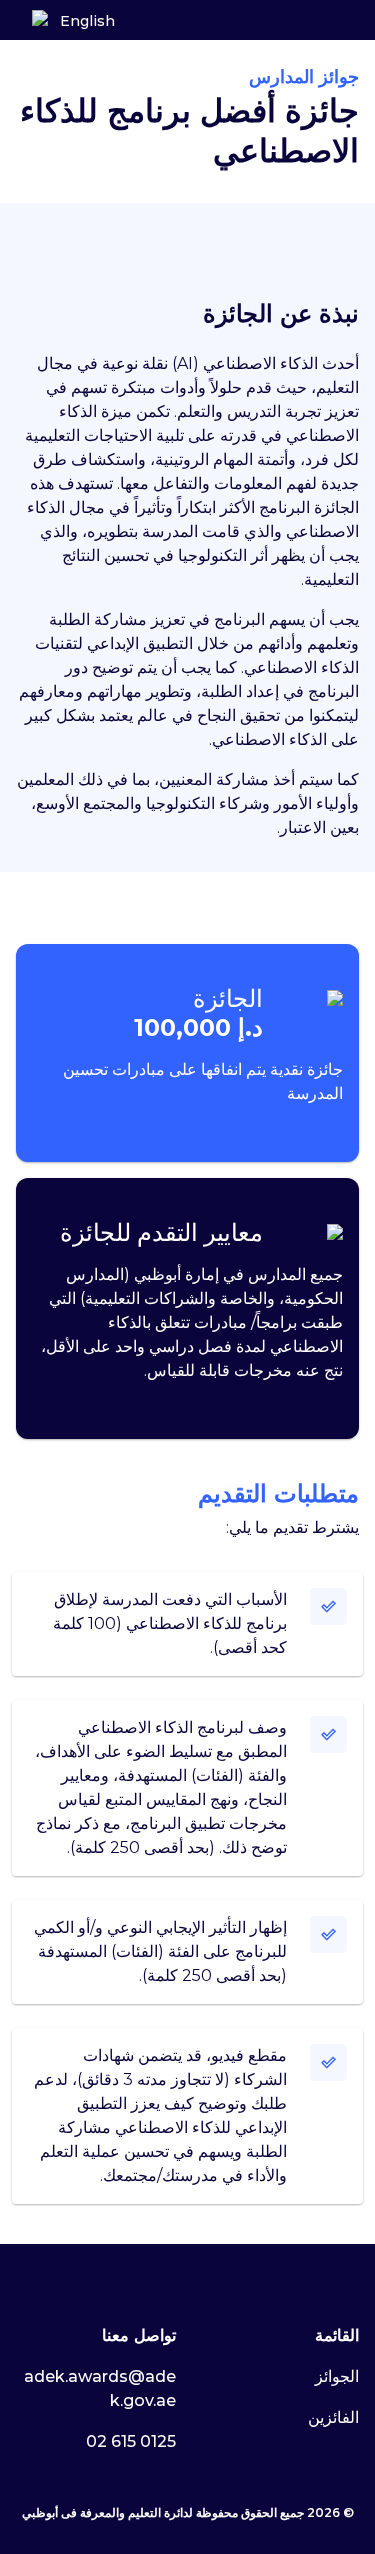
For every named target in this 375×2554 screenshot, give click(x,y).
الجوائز (337, 2376)
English (87, 21)
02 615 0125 (131, 2441)
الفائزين (333, 2417)
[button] (40, 20)
